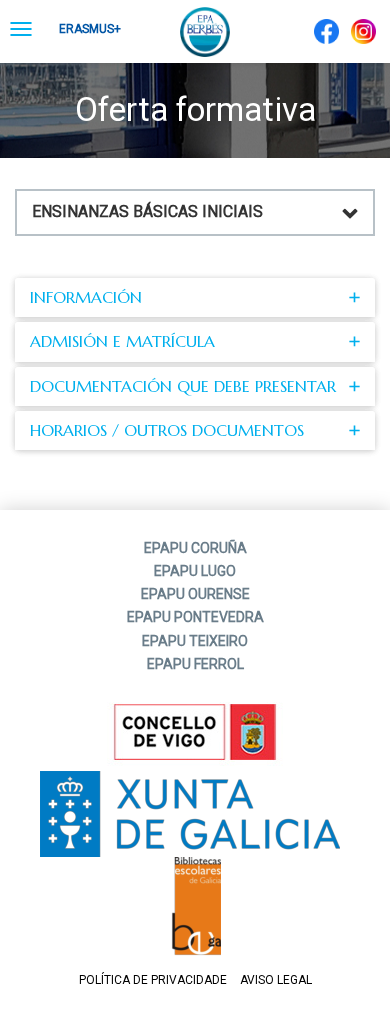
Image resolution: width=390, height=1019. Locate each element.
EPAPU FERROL (195, 664)
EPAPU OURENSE (195, 594)
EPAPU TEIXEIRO (195, 641)
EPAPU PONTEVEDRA (195, 617)
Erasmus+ (90, 29)
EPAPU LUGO (195, 571)
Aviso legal (276, 980)
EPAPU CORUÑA (195, 548)
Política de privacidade (153, 980)
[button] (195, 297)
